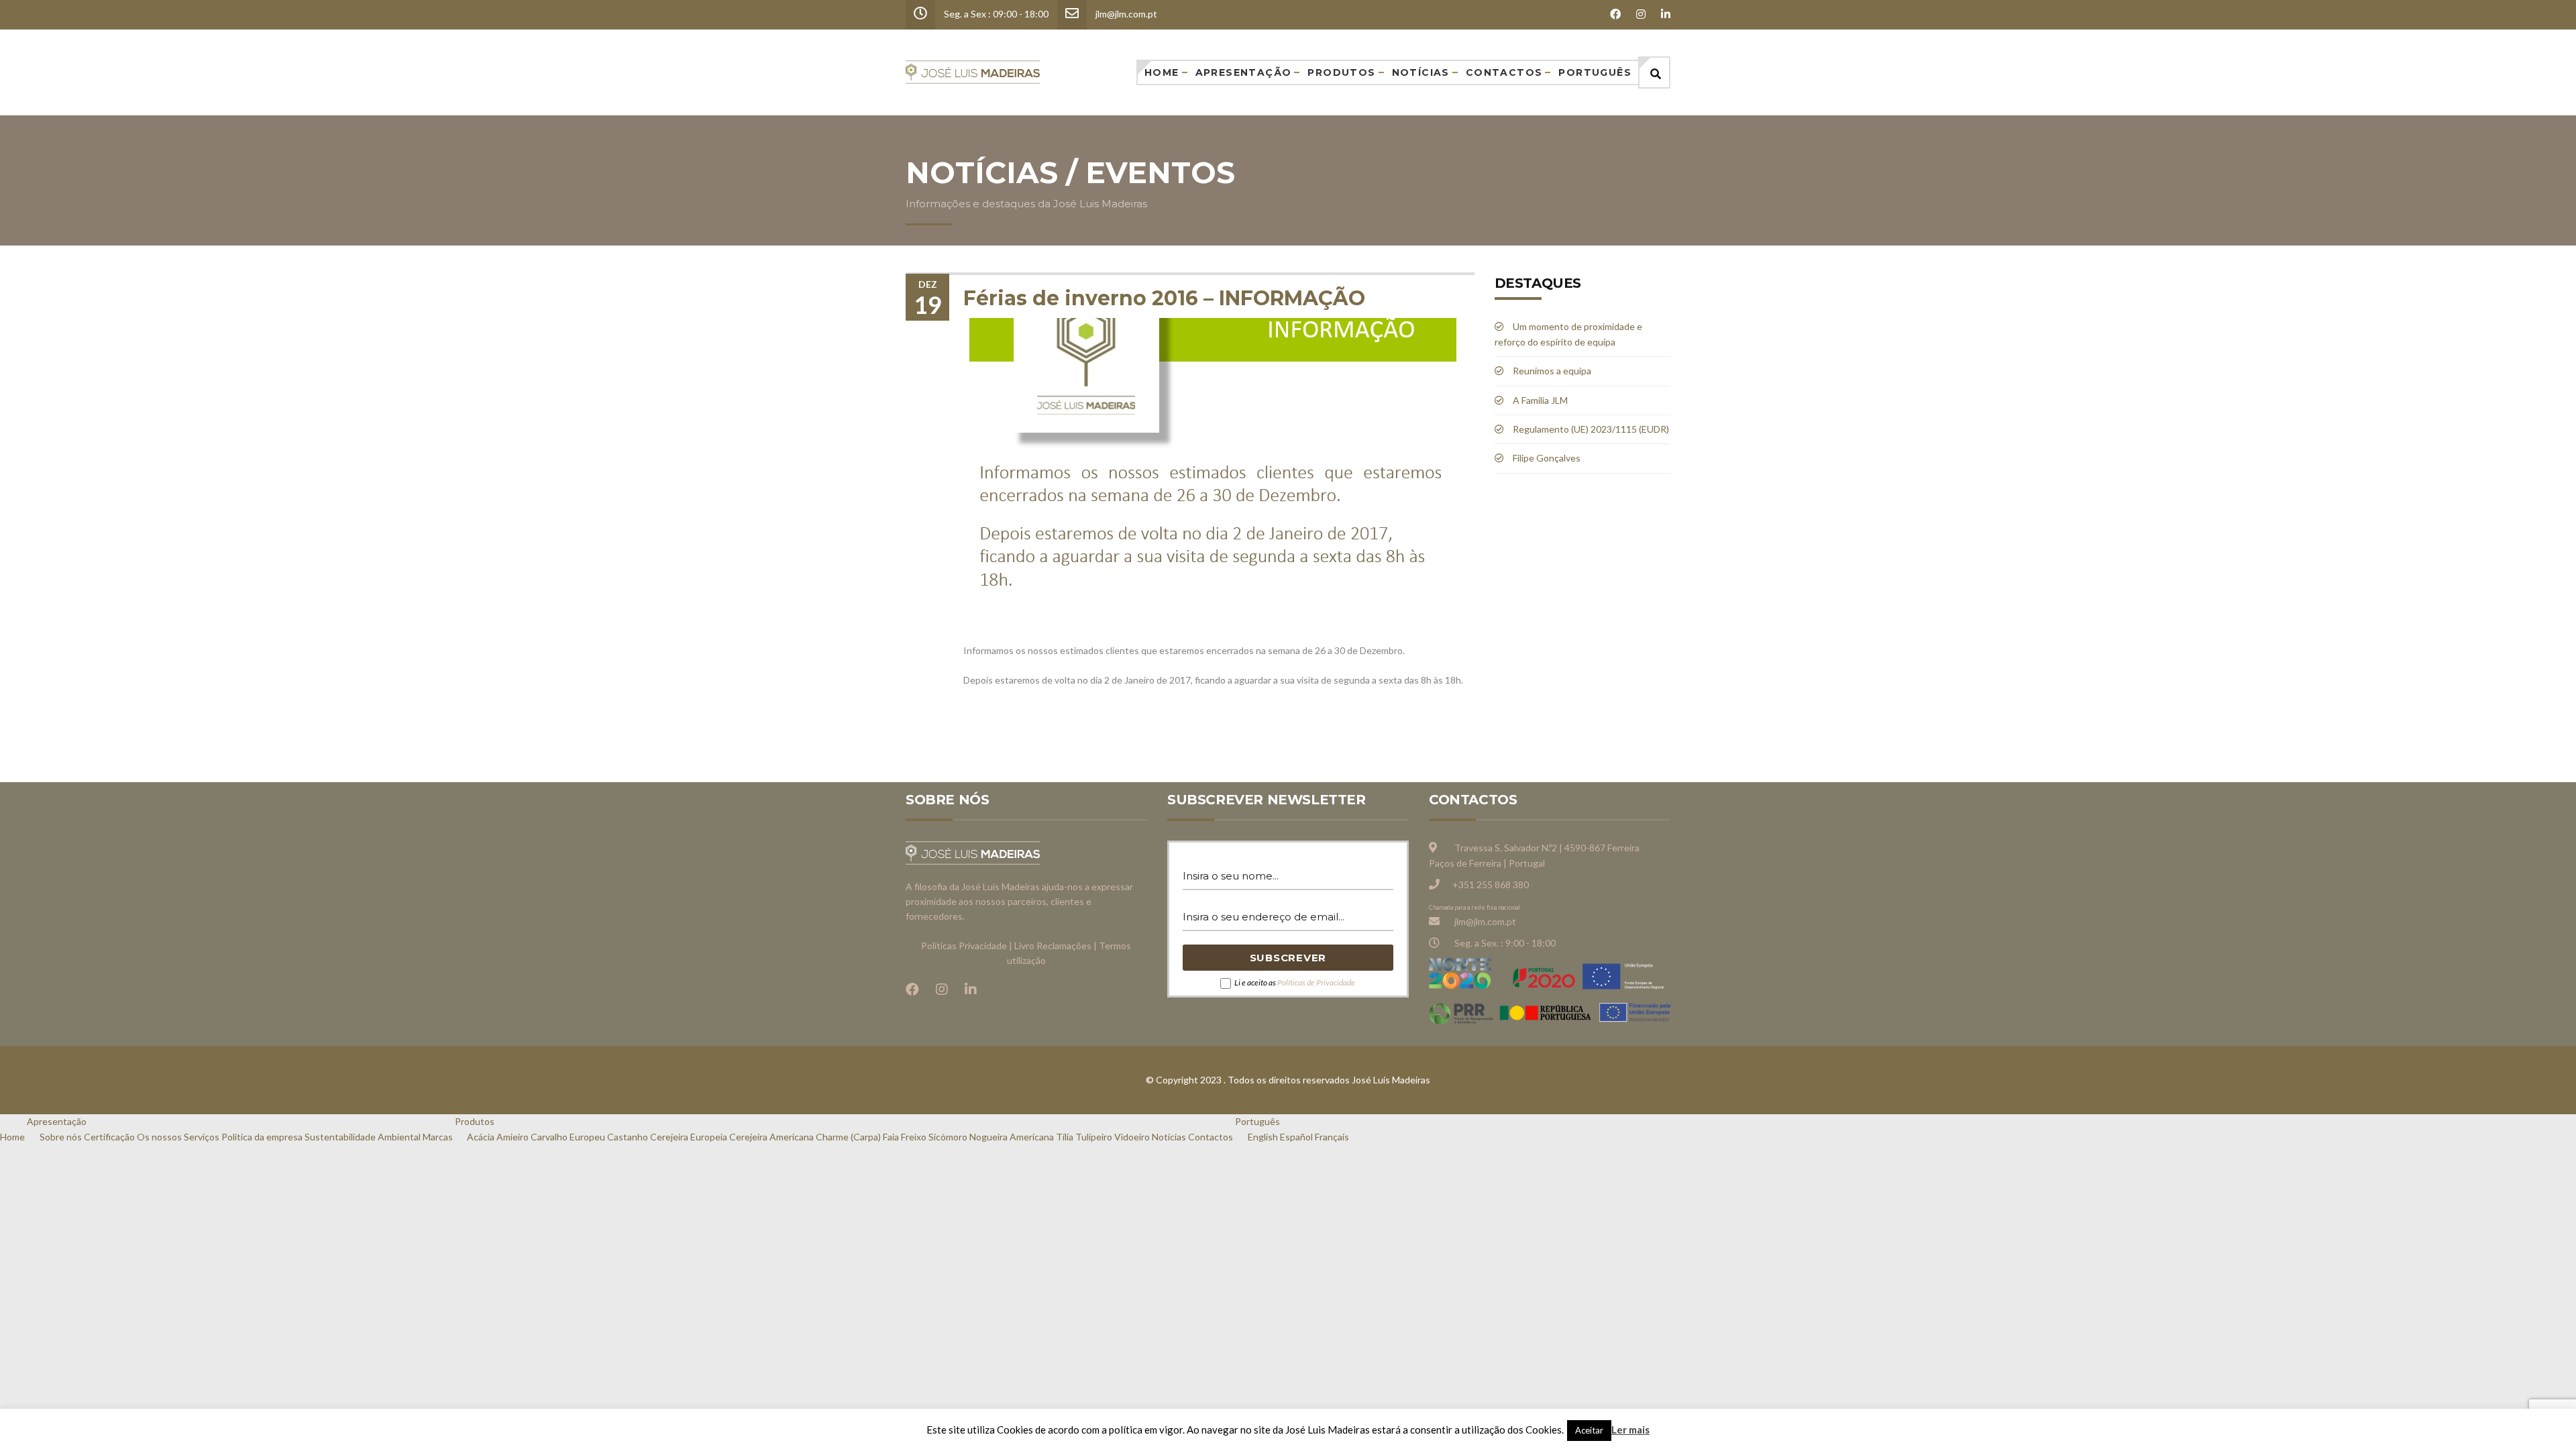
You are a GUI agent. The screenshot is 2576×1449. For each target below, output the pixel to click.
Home (1162, 72)
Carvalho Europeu (568, 1137)
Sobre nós (61, 1137)
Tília (1065, 1137)
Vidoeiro (1132, 1137)
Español (1296, 1137)
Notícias (1421, 72)
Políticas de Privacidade (1316, 982)
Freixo (914, 1137)
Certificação (109, 1137)
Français (1332, 1137)
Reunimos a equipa (1552, 371)
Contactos (1504, 72)
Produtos (1341, 72)
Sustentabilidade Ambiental (363, 1137)
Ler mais (1630, 1430)
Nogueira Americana (1012, 1137)
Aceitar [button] (1589, 1430)
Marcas (438, 1137)
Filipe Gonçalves (1547, 458)
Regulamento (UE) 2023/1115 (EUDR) (1591, 429)
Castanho (628, 1137)
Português (1595, 72)
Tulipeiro (1094, 1137)
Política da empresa (262, 1137)
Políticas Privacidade (964, 946)
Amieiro (513, 1137)
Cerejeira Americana (771, 1137)
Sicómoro (948, 1137)
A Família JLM (1540, 400)
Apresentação (1244, 72)
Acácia (481, 1137)
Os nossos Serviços (178, 1137)
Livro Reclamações (1053, 946)
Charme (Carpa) (848, 1137)
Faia (891, 1137)
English (1263, 1137)
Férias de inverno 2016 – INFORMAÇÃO (1164, 298)
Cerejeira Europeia (689, 1137)
